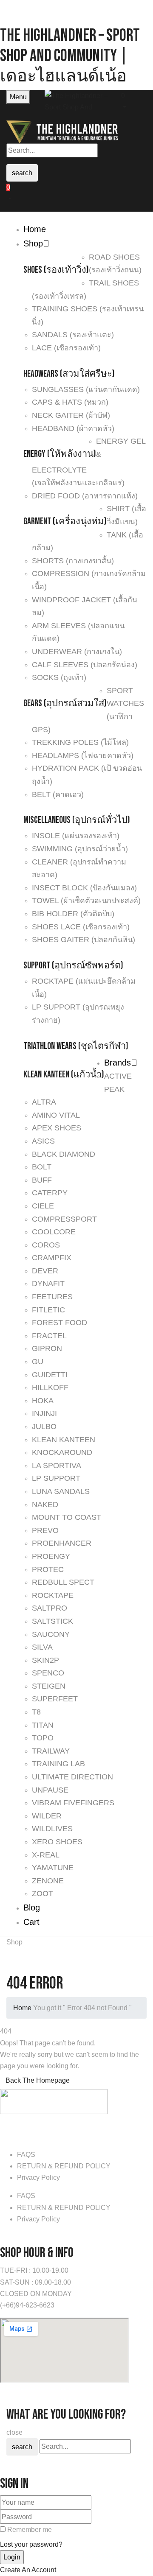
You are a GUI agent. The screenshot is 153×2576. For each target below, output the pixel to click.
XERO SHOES (57, 1842)
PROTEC (48, 1569)
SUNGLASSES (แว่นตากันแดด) (86, 389)
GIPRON (47, 1348)
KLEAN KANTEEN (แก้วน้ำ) (64, 1075)
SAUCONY (51, 1634)
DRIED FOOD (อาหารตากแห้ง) (85, 496)
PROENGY (51, 1556)
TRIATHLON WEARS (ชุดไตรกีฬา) (76, 1046)
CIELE (43, 1206)
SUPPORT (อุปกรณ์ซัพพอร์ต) (73, 966)
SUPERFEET (55, 1699)
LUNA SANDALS (61, 1491)
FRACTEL (49, 1336)
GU (38, 1362)
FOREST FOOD (59, 1323)
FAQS (26, 2155)
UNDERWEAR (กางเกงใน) (77, 652)
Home (22, 2008)
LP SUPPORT (56, 1478)
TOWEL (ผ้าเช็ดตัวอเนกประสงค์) (86, 901)
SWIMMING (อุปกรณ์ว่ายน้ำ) (80, 849)
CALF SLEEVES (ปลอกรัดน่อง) (85, 665)
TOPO (43, 1738)
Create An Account (28, 2570)
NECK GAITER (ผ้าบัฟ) (71, 415)
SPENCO (48, 1673)
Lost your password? (31, 2544)
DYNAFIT (48, 1284)
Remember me (30, 2530)
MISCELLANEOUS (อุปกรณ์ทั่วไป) (77, 820)
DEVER (45, 1271)
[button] (134, 100)
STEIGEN (49, 1686)
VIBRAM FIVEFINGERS (73, 1803)
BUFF (42, 1180)
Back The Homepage (38, 2080)
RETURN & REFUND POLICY (64, 2166)
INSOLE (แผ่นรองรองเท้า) (76, 836)
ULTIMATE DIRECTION (72, 1777)
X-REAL (46, 1855)
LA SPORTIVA (57, 1466)
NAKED (45, 1505)
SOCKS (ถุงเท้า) (59, 677)
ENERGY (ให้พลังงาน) (60, 454)
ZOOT (42, 1894)
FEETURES (52, 1297)
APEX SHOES (57, 1128)
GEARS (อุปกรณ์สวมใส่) (65, 703)
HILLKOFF (50, 1387)
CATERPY (50, 1193)
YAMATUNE (53, 1868)
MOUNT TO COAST (67, 1517)
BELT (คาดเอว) (58, 794)
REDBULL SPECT (63, 1582)
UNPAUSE (50, 1790)
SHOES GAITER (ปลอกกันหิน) (84, 940)
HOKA (43, 1401)
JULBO (44, 1426)
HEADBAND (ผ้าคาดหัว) (73, 428)
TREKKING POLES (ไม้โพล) (80, 742)
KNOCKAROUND (62, 1452)
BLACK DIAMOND (64, 1154)
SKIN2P (45, 1660)
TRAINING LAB (58, 1764)
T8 (36, 1712)
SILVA (42, 1647)
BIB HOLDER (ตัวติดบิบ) (73, 914)
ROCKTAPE (53, 1595)
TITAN (43, 1725)
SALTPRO (50, 1608)
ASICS (43, 1141)
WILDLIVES (52, 1829)
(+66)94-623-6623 (27, 2305)
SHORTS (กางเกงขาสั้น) (73, 561)
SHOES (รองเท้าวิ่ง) (56, 270)
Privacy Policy (38, 2177)
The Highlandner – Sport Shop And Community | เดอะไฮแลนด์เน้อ (70, 56)
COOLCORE (54, 1232)
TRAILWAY (51, 1751)
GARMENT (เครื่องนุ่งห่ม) (65, 522)
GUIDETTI (50, 1375)
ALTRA (44, 1102)
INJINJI (44, 1413)
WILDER (47, 1816)
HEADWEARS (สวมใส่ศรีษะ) (69, 374)
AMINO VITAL (56, 1115)
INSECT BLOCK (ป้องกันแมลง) (84, 888)
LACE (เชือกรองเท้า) (66, 348)
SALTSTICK (52, 1621)
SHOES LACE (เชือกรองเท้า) (81, 927)
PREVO (45, 1530)
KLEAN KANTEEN (64, 1440)
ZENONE (48, 1881)
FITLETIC (48, 1310)
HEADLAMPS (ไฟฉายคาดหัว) (83, 755)
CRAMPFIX (52, 1258)
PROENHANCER (62, 1543)
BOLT (42, 1167)
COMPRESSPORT (64, 1219)
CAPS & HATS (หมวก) (70, 402)
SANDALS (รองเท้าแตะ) (73, 335)
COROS (46, 1245)
